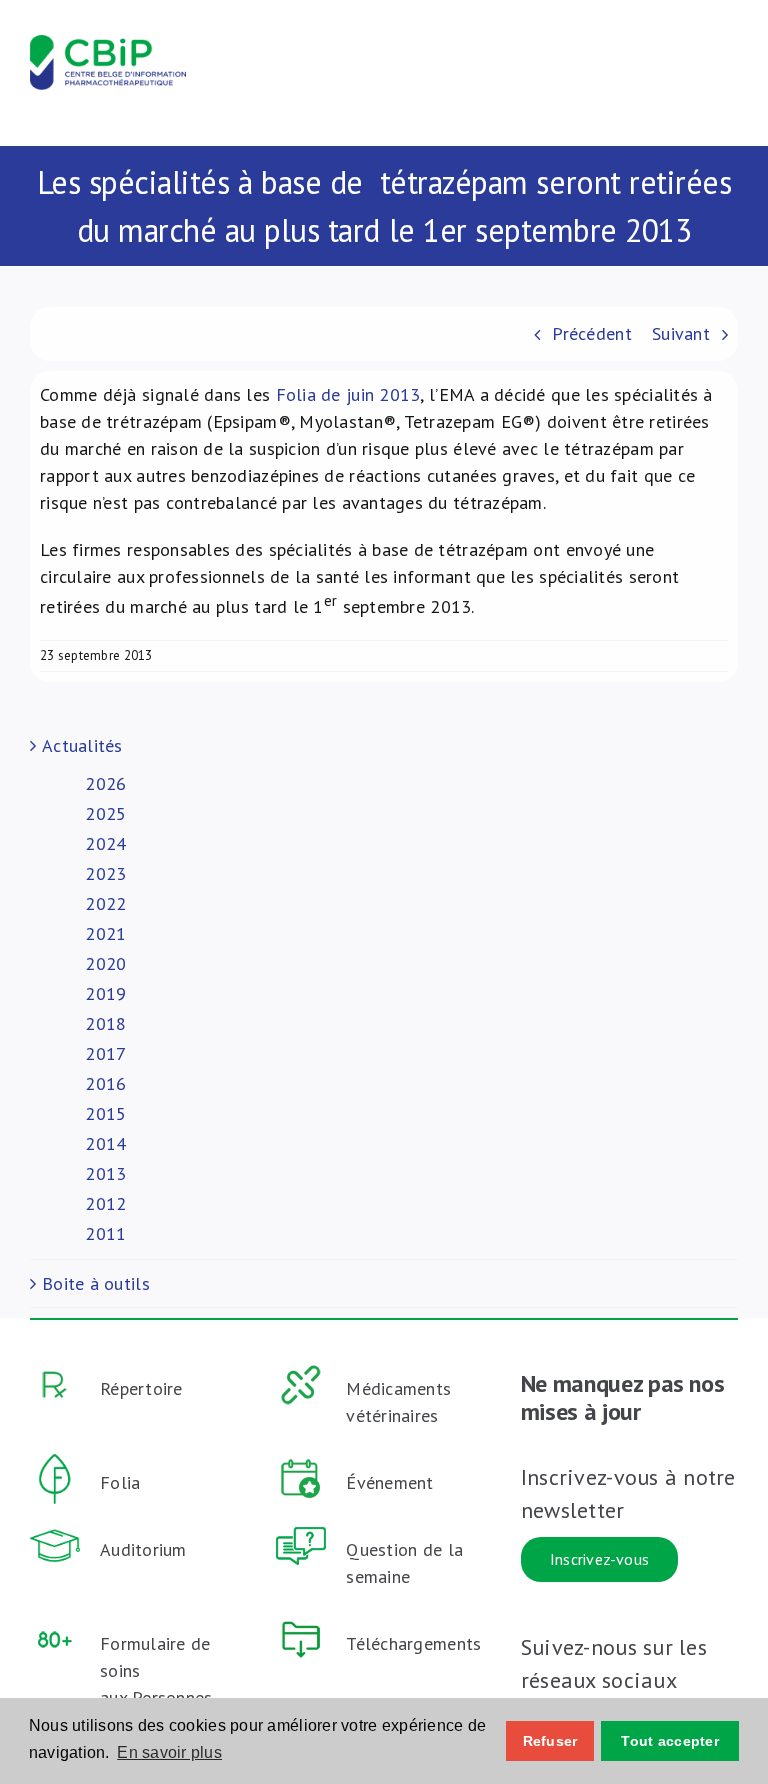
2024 (105, 843)
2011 (105, 1233)
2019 (105, 993)
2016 (105, 1083)
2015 (105, 1113)
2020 (105, 963)
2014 (105, 1143)
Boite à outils (96, 1283)
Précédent (591, 333)
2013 (105, 1173)
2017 (105, 1053)
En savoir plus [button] (169, 1752)
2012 (105, 1203)
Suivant (681, 333)
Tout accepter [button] (670, 1741)
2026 (105, 783)
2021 (105, 933)
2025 (105, 813)
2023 (105, 873)
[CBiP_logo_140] (108, 43)
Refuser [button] (550, 1741)
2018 (105, 1023)
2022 (105, 903)
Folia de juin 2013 (348, 394)
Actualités (82, 745)
